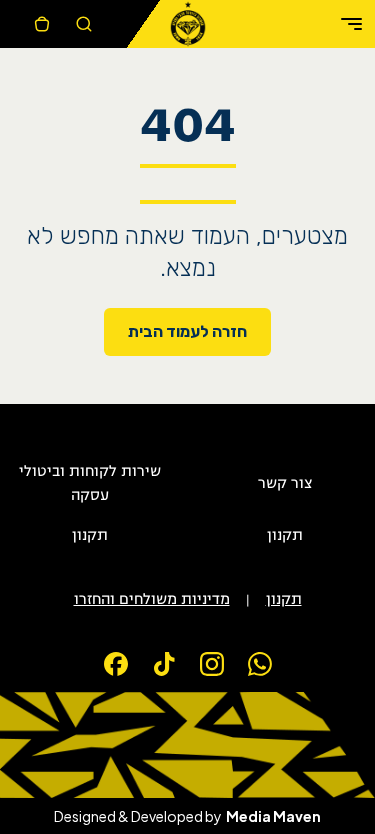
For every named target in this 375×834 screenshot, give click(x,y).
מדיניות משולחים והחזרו (152, 600)
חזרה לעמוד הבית (187, 331)
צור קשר (285, 484)
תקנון (285, 536)
